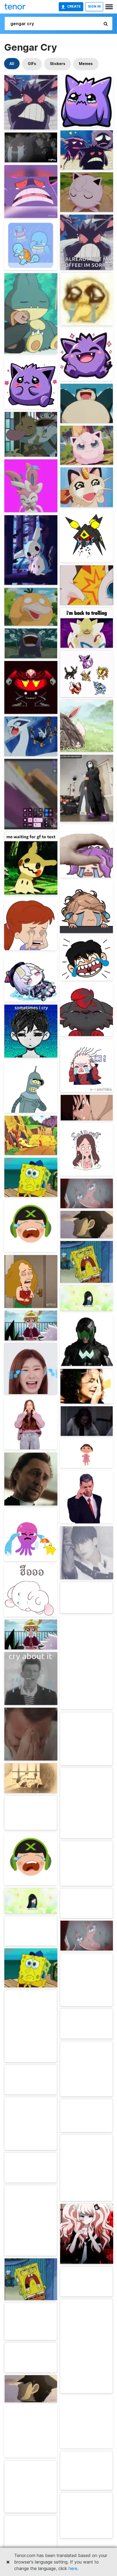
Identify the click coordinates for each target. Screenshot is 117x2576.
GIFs (32, 64)
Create (74, 6)
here (73, 2568)
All (12, 64)
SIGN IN (94, 6)
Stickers (58, 64)
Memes (86, 64)
